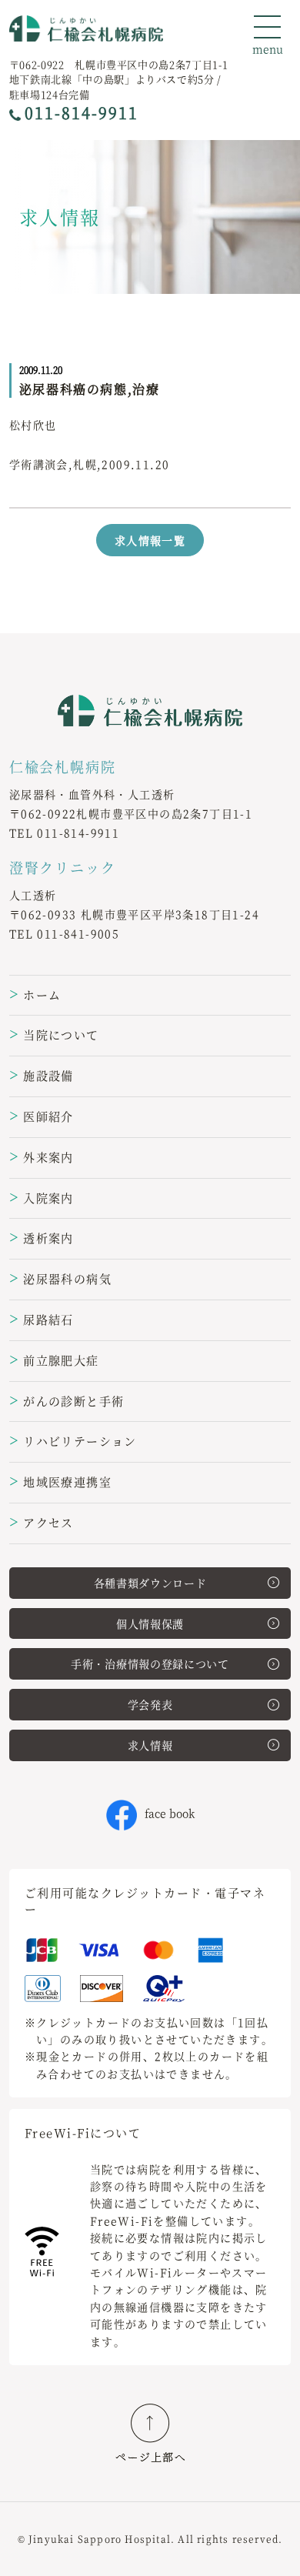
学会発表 (150, 1704)
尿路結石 (42, 1319)
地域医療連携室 (60, 1482)
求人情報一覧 (150, 540)
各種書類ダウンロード (150, 1583)
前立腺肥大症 (54, 1360)
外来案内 (42, 1157)
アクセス (42, 1522)
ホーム (35, 994)
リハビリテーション (73, 1441)
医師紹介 (42, 1116)
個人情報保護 (150, 1623)
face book (170, 1813)
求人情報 (150, 1745)
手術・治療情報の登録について (150, 1663)
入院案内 (42, 1198)
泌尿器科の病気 (60, 1278)
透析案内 (42, 1238)
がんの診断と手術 (67, 1401)
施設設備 (42, 1075)
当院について (54, 1034)
